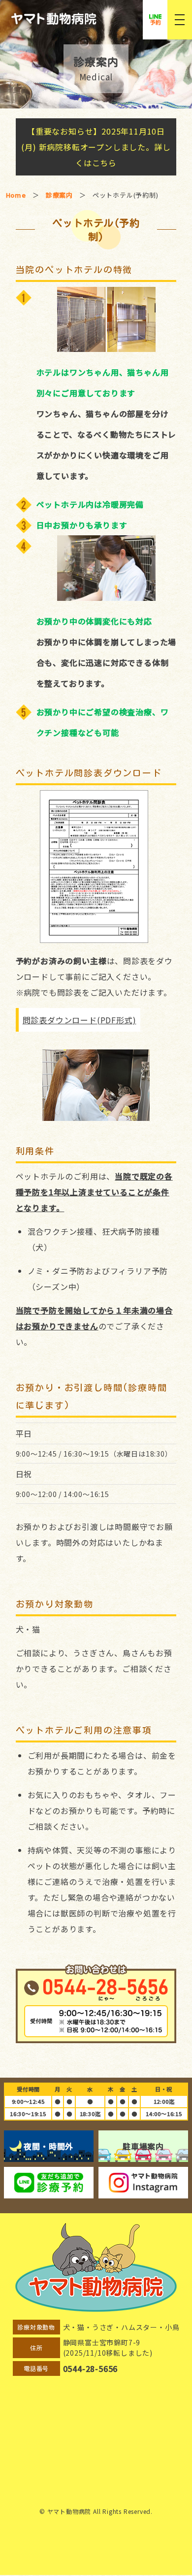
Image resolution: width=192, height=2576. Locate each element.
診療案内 (59, 195)
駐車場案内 (143, 2146)
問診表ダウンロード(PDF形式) (80, 1020)
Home (16, 195)
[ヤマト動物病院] (101, 19)
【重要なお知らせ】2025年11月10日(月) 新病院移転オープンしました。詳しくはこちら (96, 147)
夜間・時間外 (48, 2146)
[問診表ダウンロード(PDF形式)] (96, 867)
